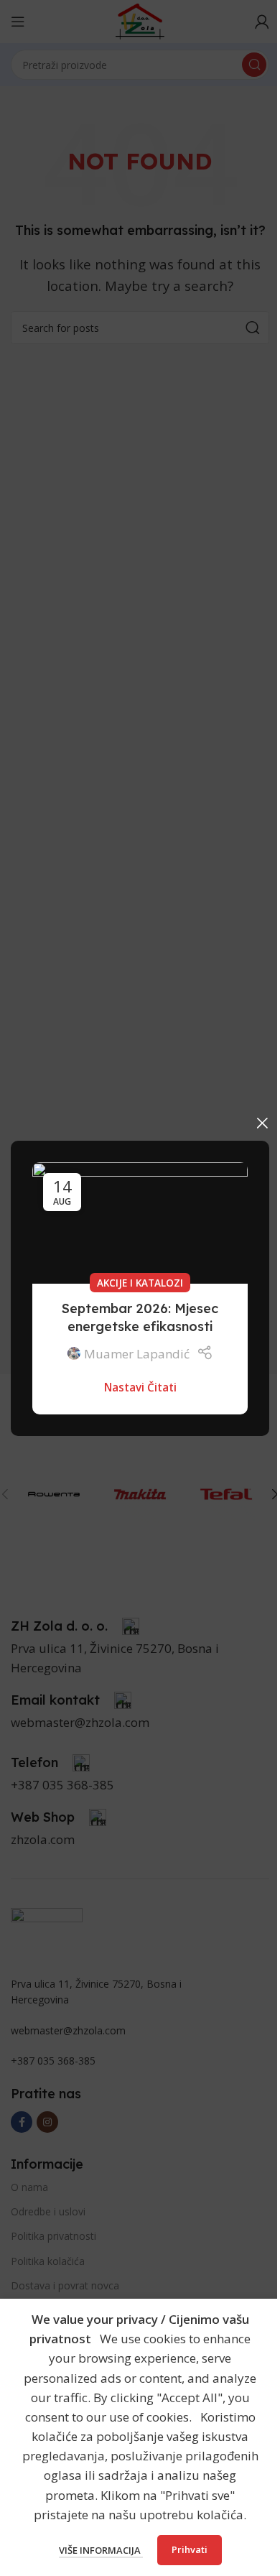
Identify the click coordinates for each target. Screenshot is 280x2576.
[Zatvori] (262, 1123)
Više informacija (101, 2550)
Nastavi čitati (140, 1387)
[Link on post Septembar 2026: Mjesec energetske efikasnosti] (140, 1223)
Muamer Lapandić (137, 1353)
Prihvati (190, 2549)
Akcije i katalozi (140, 1282)
